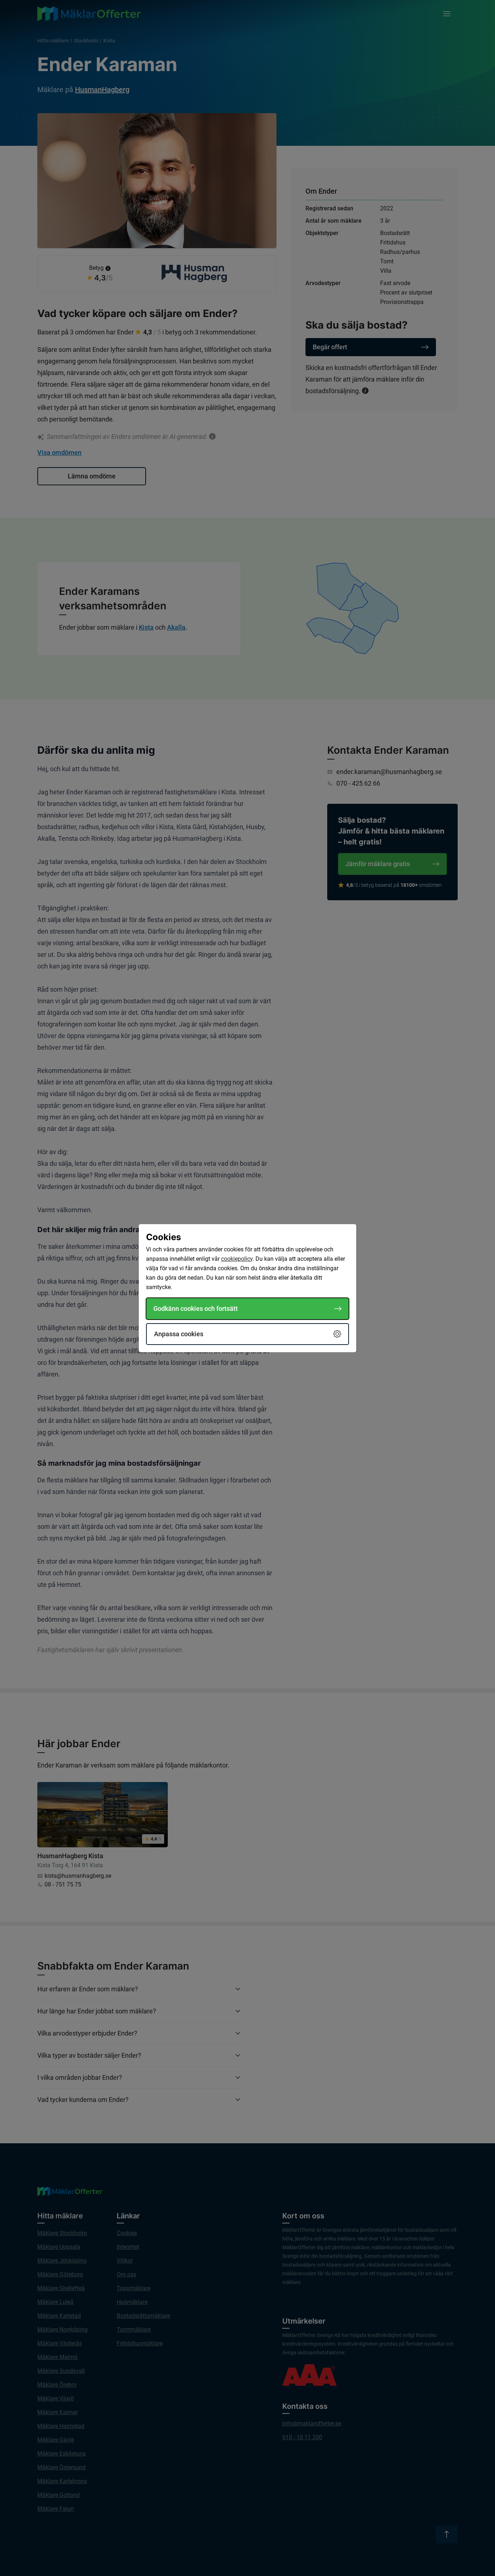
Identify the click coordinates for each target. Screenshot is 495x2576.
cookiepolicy (237, 1259)
